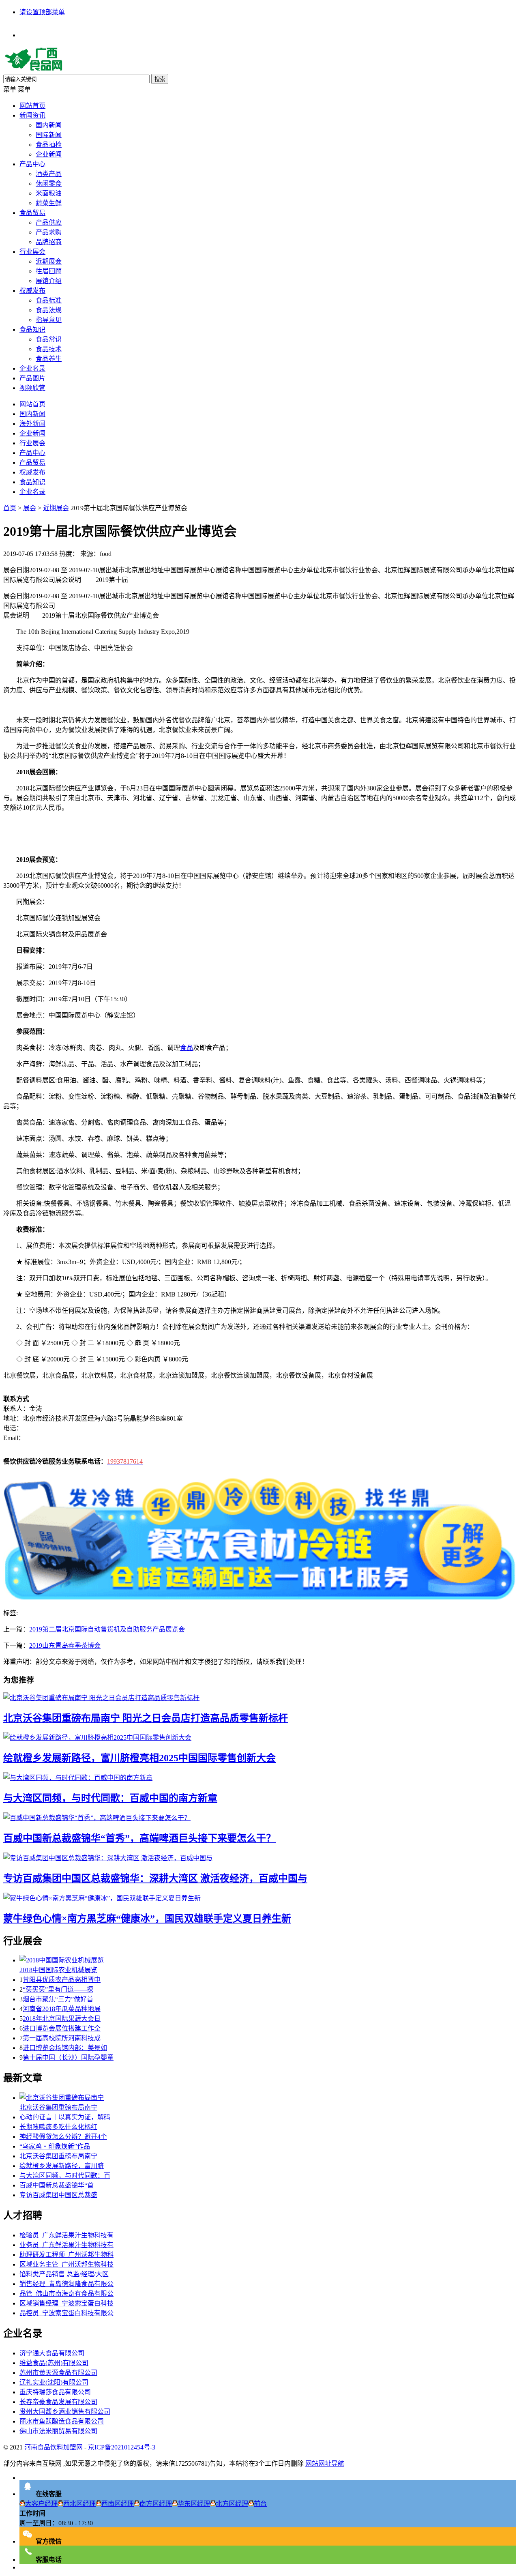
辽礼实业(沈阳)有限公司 (54, 2382)
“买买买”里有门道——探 (58, 1989)
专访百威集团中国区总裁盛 (58, 2195)
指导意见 (49, 320)
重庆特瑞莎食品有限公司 (55, 2392)
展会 (30, 508)
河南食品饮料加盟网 (54, 2447)
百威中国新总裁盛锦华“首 (57, 2185)
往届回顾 (49, 271)
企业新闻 (49, 154)
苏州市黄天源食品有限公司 (58, 2373)
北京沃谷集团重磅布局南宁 (58, 2107)
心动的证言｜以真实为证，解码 (65, 2117)
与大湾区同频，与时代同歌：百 (65, 2176)
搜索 (160, 79)
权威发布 (32, 291)
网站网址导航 (325, 2463)
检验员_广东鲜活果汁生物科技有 (66, 2235)
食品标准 (49, 300)
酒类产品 (49, 174)
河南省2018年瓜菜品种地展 (62, 2009)
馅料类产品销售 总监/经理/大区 (64, 2274)
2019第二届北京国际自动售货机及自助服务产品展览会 (107, 1629)
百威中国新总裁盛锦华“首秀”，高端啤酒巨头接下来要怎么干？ (139, 1838)
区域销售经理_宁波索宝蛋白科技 (66, 2303)
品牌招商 (49, 242)
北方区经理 (232, 2504)
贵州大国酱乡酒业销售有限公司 (65, 2412)
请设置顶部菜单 (42, 12)
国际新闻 (49, 135)
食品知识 (32, 330)
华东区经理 (194, 2504)
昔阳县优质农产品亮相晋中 (62, 1980)
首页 (10, 508)
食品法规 (49, 310)
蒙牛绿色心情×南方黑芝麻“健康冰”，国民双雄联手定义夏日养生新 (147, 1919)
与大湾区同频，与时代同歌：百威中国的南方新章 (110, 1798)
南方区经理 (156, 2504)
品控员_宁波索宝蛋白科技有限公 (66, 2313)
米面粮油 (49, 193)
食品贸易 (32, 213)
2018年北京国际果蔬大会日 (62, 2019)
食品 (187, 1048)
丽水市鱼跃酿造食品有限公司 (62, 2421)
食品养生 (49, 359)
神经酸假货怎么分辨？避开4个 (63, 2137)
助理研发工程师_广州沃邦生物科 (66, 2255)
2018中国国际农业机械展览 (58, 1970)
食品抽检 (49, 145)
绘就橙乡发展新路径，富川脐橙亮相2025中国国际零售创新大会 (139, 1758)
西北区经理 (79, 2504)
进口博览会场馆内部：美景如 (65, 2048)
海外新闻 (32, 424)
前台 (260, 2504)
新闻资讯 (32, 115)
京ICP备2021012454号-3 (122, 2447)
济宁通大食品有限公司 (52, 2353)
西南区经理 (118, 2504)
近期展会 (49, 261)
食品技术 (49, 349)
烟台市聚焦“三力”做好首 (58, 1999)
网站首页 (32, 106)
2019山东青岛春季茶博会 (65, 1645)
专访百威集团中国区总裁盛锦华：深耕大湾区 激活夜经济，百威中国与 (155, 1878)
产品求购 (49, 232)
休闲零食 (49, 184)
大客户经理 (41, 2504)
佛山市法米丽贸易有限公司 (58, 2431)
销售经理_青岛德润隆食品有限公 (66, 2284)
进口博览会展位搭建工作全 (62, 2028)
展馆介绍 (49, 281)
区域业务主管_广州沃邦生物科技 (66, 2264)
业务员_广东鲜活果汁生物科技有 (66, 2245)
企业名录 (32, 368)
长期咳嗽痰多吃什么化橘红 (58, 2127)
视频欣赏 (32, 388)
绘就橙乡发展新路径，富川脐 (62, 2166)
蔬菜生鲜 (49, 203)
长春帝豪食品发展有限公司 (58, 2402)
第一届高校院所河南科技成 (62, 2038)
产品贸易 (32, 463)
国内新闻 (49, 125)
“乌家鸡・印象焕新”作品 (55, 2146)
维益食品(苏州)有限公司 (54, 2363)
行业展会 (32, 252)
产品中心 (32, 164)
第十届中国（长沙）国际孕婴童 (68, 2058)
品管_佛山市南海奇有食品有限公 (66, 2294)
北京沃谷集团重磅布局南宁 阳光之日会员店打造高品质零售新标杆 (146, 1718)
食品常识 (49, 339)
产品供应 (49, 222)
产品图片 (32, 378)
